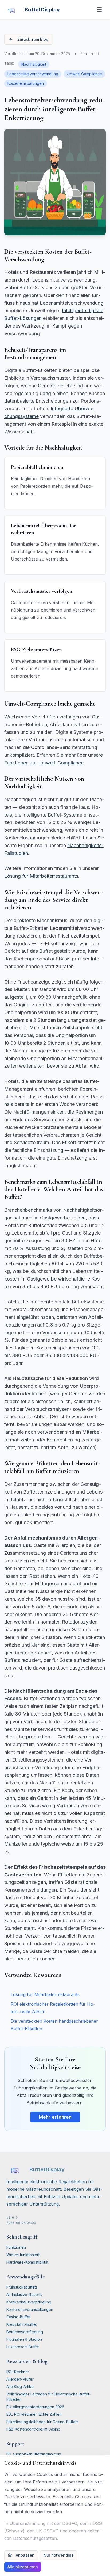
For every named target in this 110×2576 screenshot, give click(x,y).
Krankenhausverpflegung (29, 2302)
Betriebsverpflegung (25, 2332)
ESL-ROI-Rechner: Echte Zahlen (34, 2414)
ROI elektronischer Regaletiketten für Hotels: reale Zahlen (53, 2008)
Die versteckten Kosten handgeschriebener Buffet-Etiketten (54, 2025)
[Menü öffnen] (99, 10)
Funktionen (16, 2247)
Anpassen (25, 2555)
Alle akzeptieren (23, 2567)
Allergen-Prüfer (20, 2379)
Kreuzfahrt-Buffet (22, 2324)
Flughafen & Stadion (24, 2339)
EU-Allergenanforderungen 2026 (35, 2407)
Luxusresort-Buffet (23, 2347)
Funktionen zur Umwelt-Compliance (44, 763)
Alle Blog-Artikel (20, 2387)
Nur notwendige (59, 2555)
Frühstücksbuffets (22, 2287)
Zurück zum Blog (33, 39)
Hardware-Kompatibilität (27, 2262)
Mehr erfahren (55, 2117)
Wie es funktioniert (23, 2255)
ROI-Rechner (18, 2372)
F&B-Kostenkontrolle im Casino (33, 2429)
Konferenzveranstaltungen (30, 2309)
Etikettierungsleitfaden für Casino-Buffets (42, 2422)
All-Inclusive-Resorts (24, 2295)
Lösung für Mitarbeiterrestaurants (41, 876)
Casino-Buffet (18, 2317)
